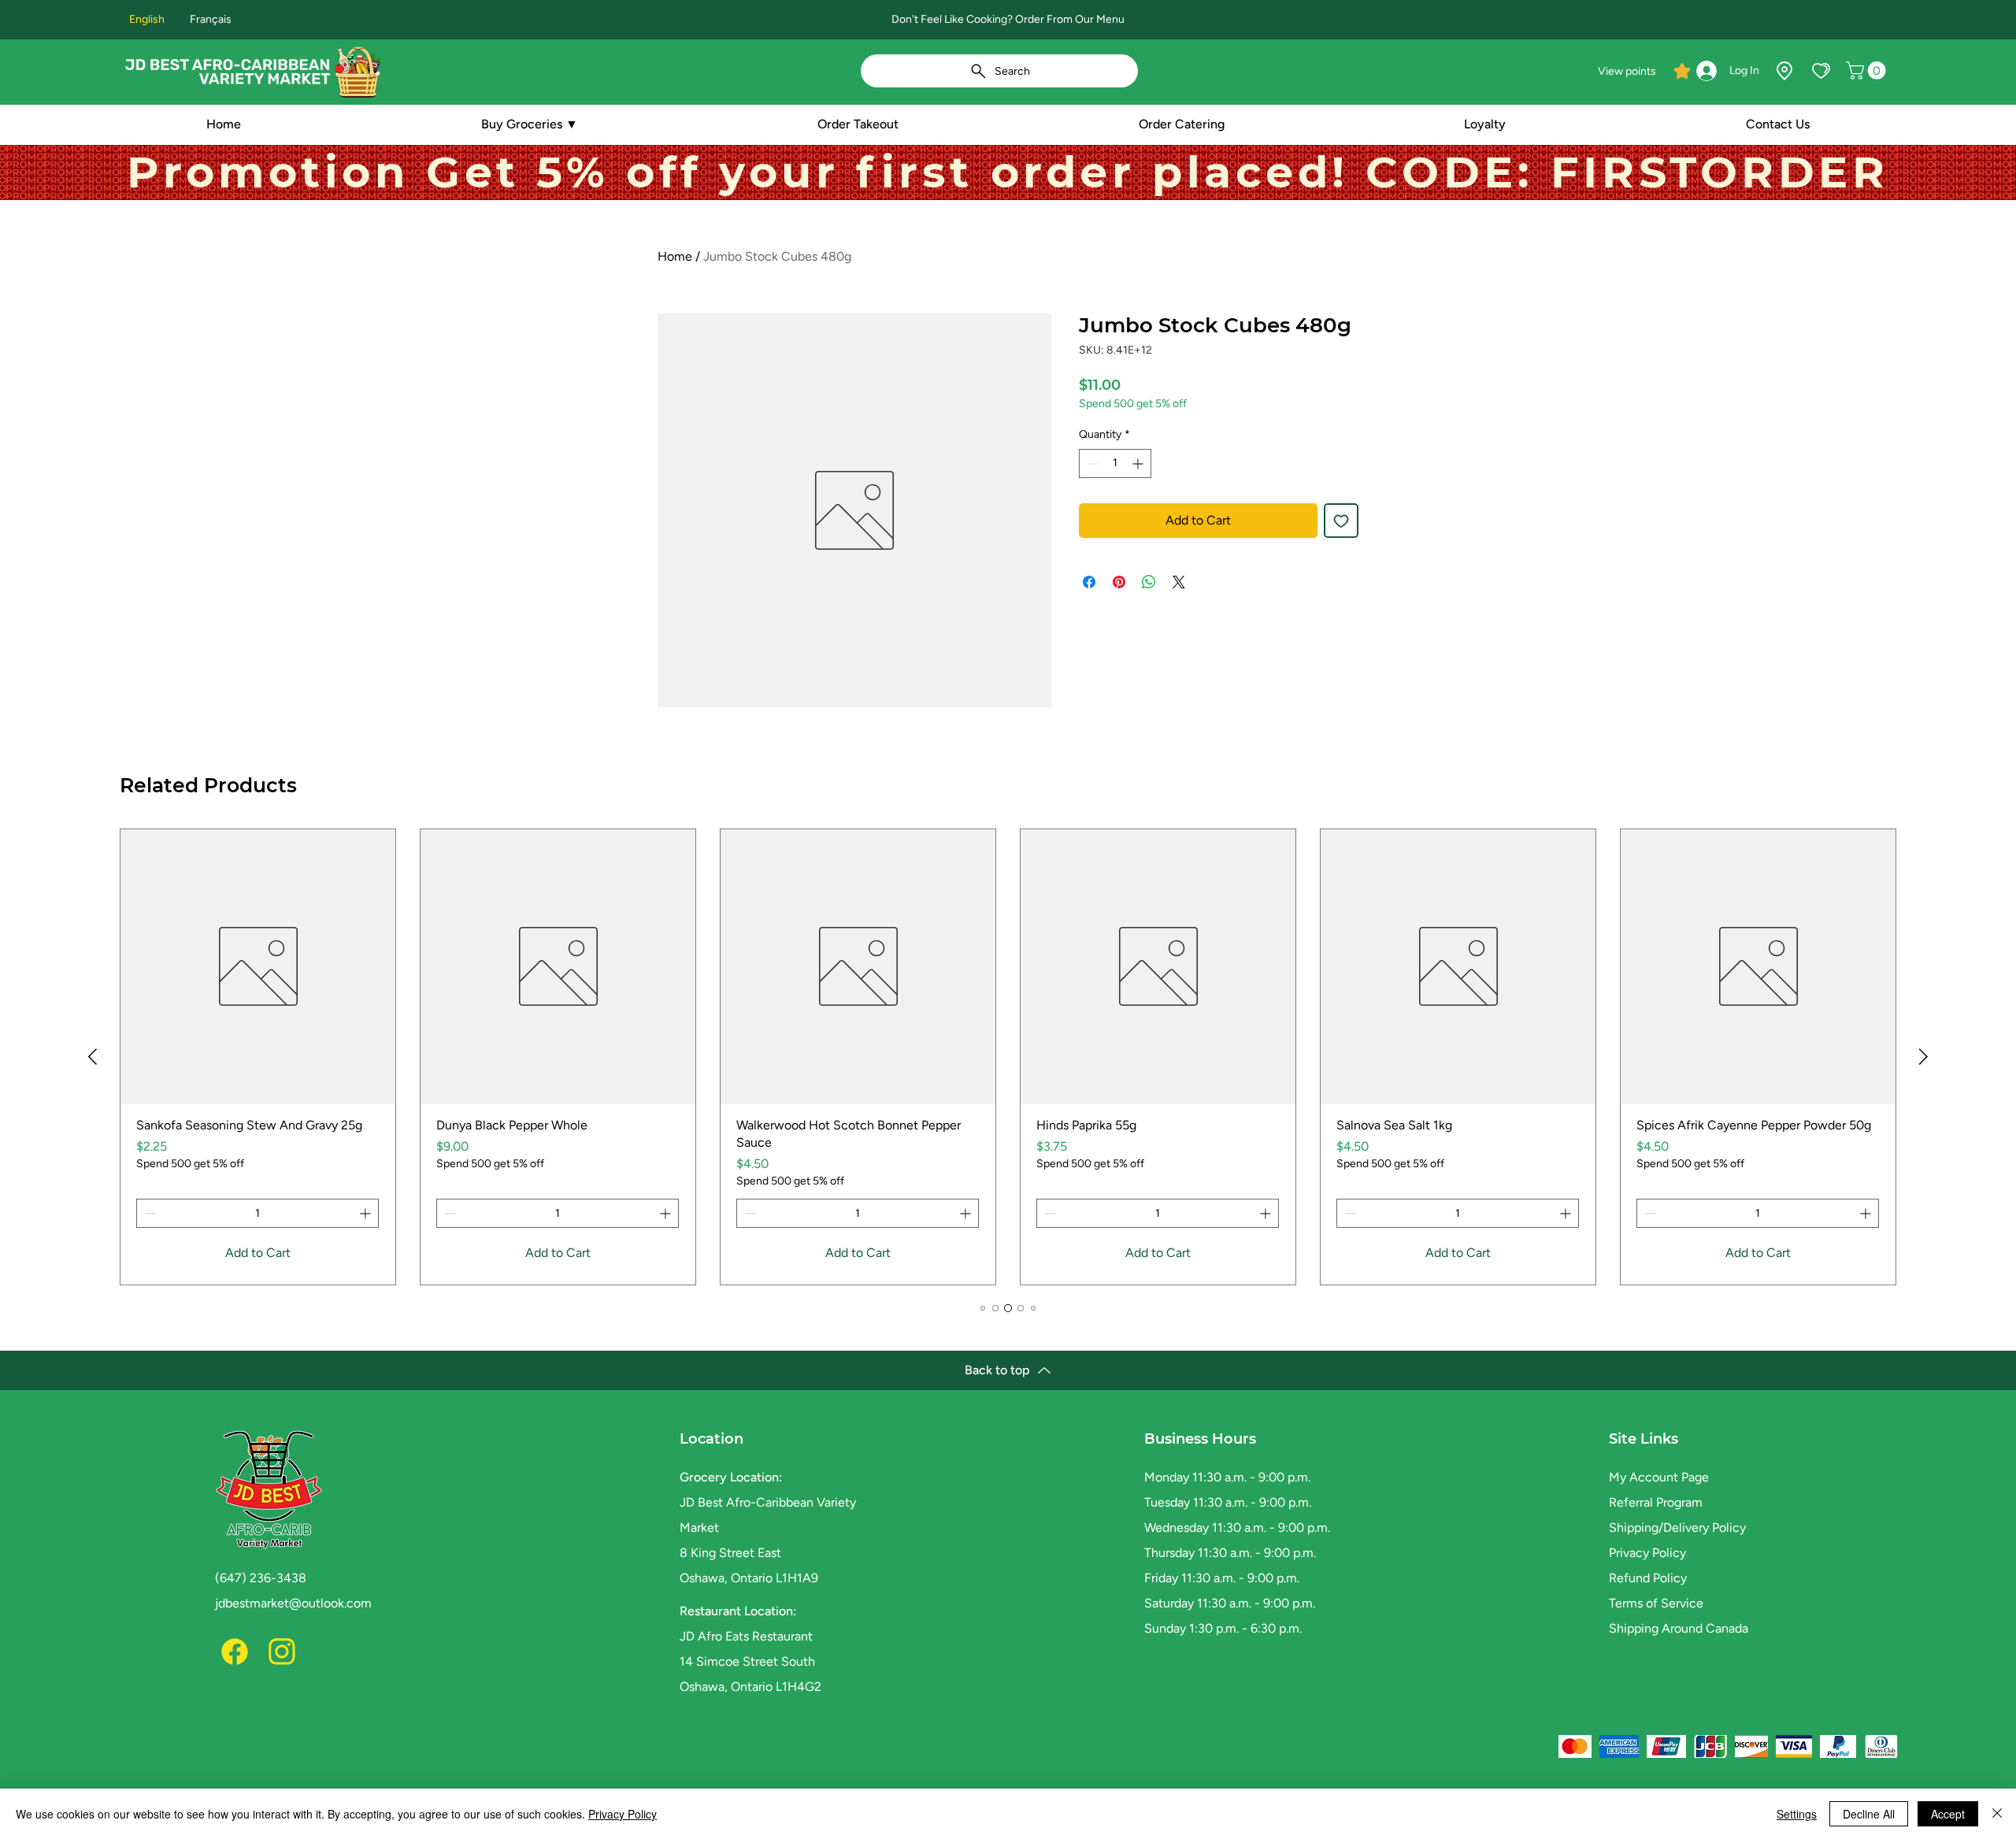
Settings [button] (1797, 1814)
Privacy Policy (1647, 1553)
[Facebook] (235, 1652)
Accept (1948, 1814)
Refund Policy (1648, 1578)
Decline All (1869, 1814)
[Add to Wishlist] (1341, 521)
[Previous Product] (93, 1057)
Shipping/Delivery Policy (1677, 1528)
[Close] (1997, 1814)
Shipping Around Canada (1679, 1628)
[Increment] (1139, 463)
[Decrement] (1091, 463)
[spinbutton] (1115, 463)
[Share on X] (1179, 582)
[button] (1868, 70)
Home (675, 256)
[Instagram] (282, 1652)
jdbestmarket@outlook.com (293, 1603)
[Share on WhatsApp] (1149, 582)
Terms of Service (1656, 1603)
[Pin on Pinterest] (1119, 582)
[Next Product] (1923, 1057)
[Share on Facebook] (1089, 582)
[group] (1008, 1057)
